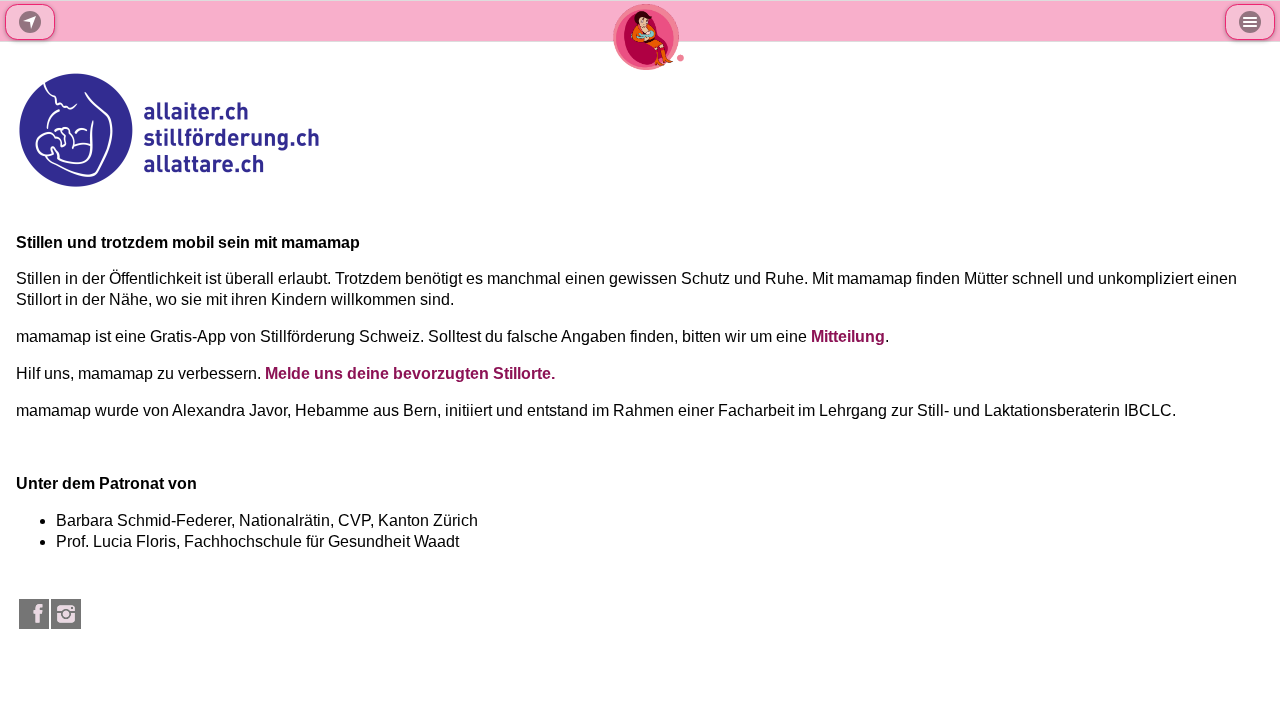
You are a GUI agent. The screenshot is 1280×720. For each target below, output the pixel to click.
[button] (1250, 22)
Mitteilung (848, 336)
